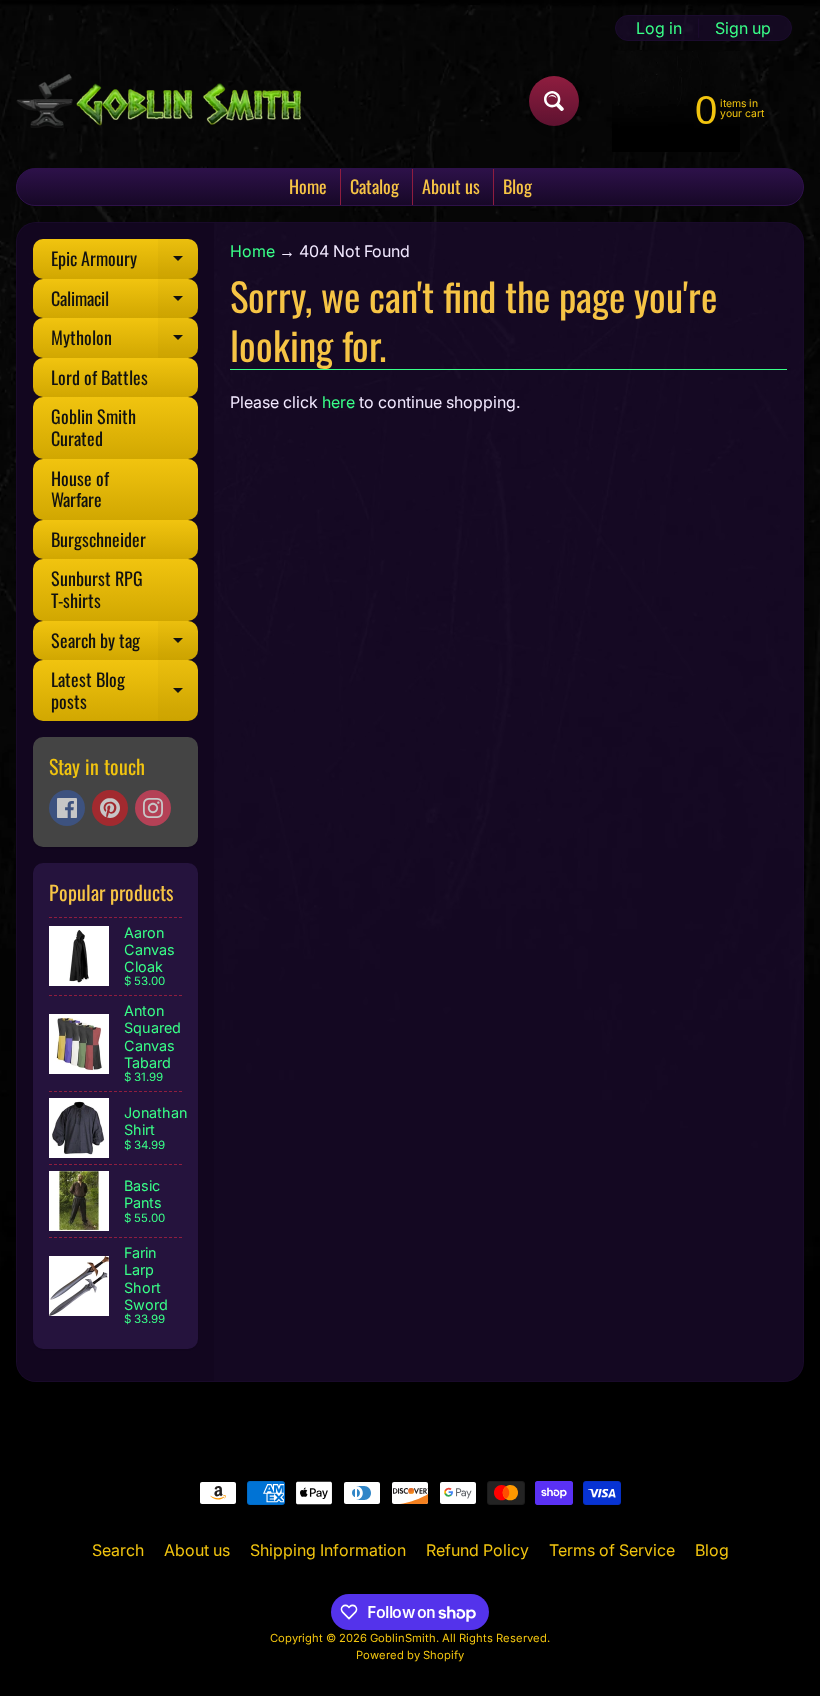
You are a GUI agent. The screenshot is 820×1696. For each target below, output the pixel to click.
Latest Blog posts (124, 692)
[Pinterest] (110, 808)
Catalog (374, 186)
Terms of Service (612, 1550)
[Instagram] (153, 808)
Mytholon (124, 341)
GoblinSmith (403, 1638)
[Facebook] (67, 808)
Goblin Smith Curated (93, 427)
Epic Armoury (124, 262)
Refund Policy (477, 1550)
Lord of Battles (99, 377)
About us (451, 186)
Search (118, 1550)
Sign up (743, 28)
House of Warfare (80, 489)
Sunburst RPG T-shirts (97, 589)
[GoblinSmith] (158, 100)
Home (308, 186)
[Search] (554, 101)
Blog (517, 186)
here (338, 402)
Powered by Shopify (410, 1655)
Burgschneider (98, 539)
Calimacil (124, 302)
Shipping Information (328, 1550)
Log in (659, 28)
